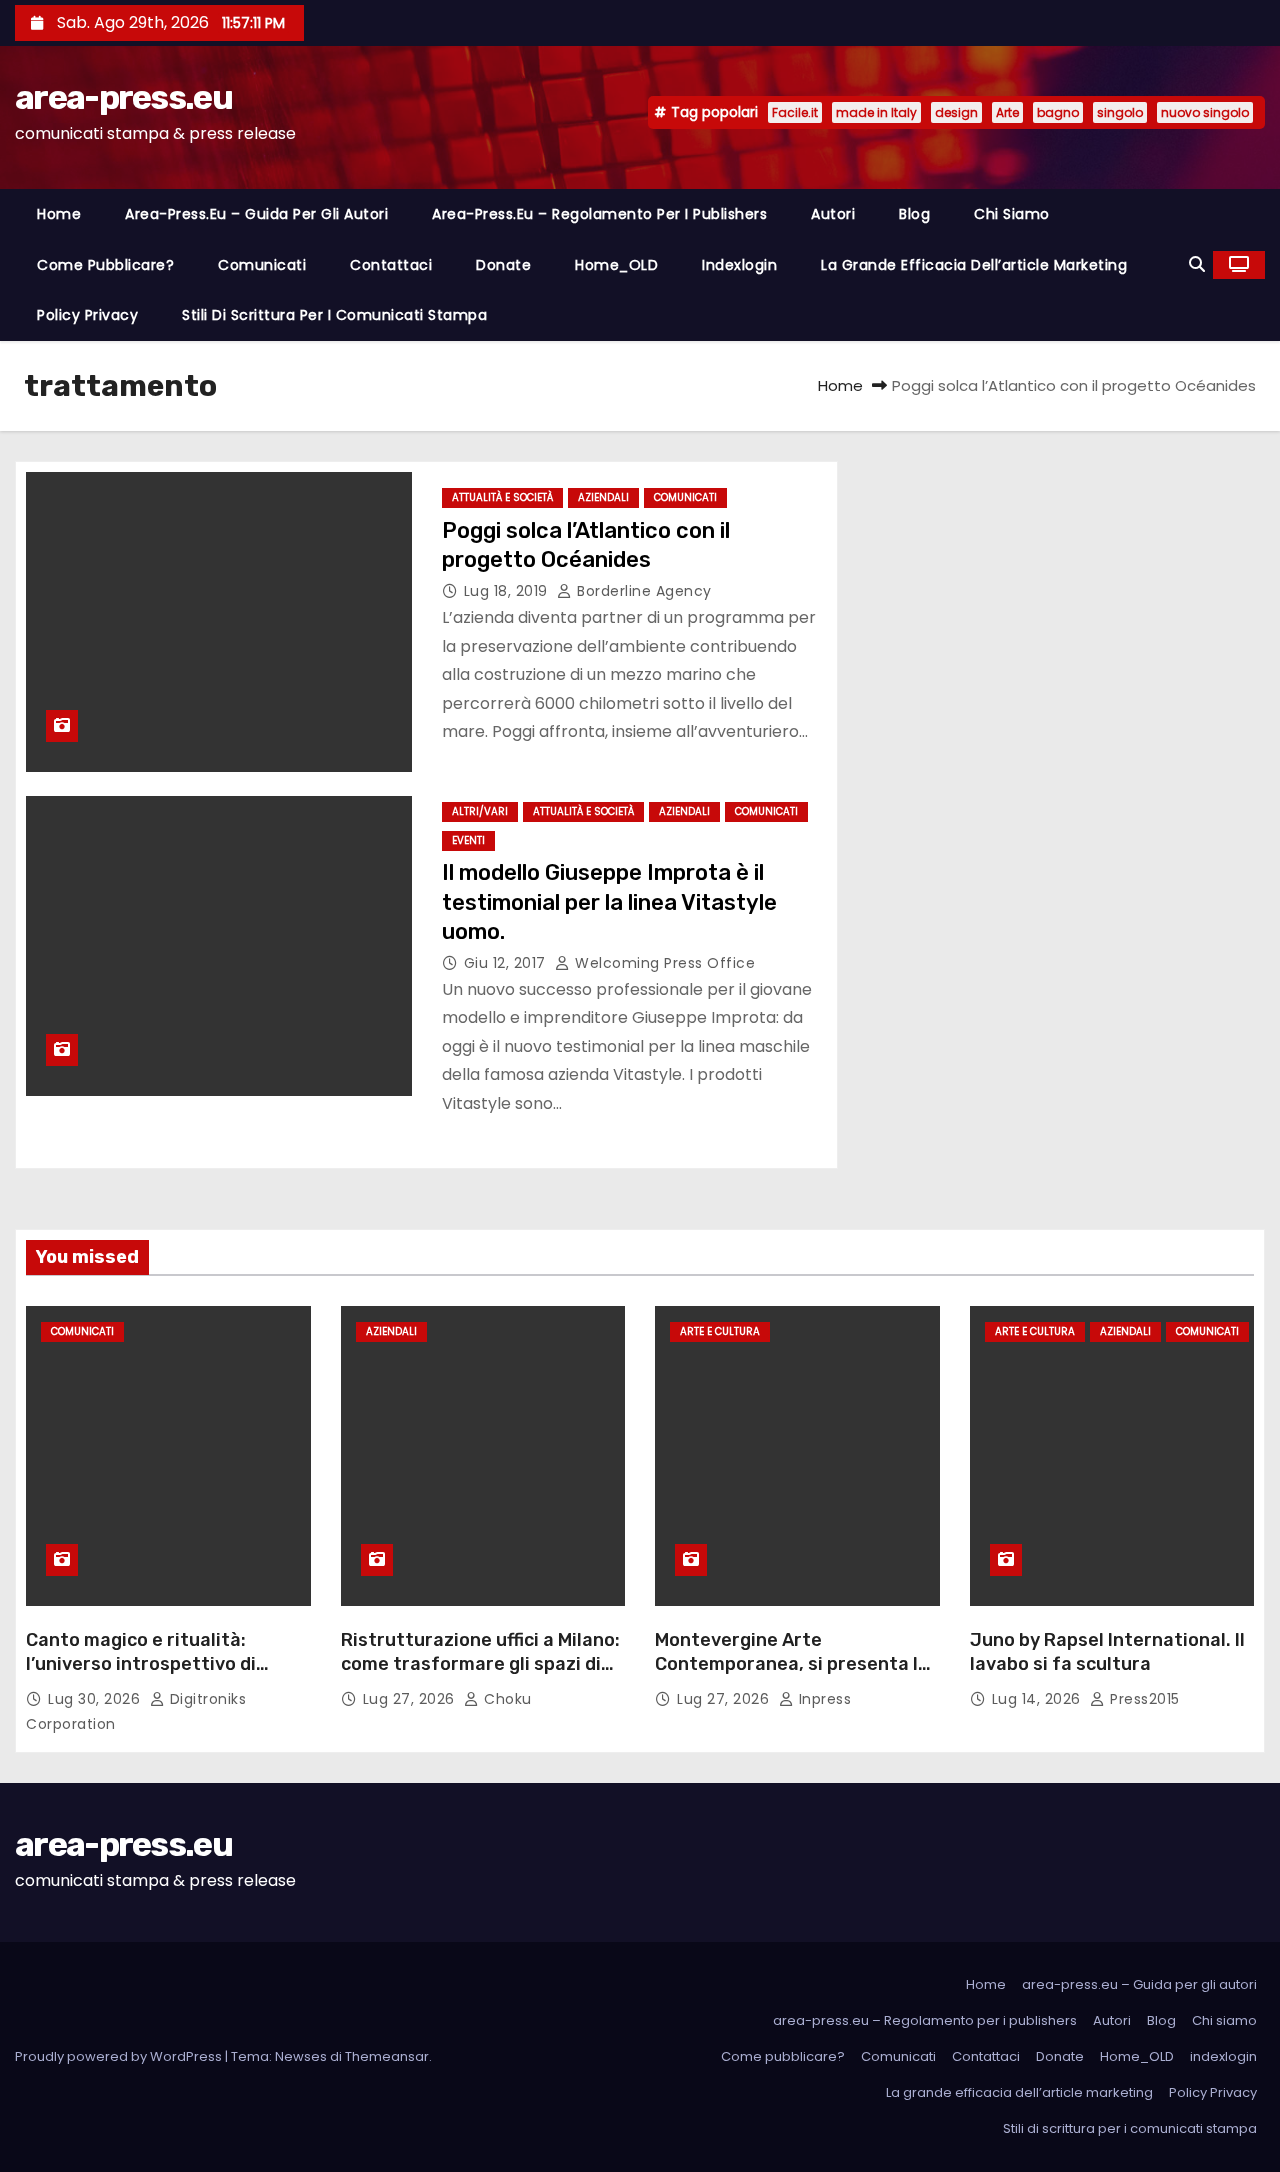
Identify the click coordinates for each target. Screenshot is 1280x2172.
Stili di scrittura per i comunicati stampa (334, 315)
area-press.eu (123, 97)
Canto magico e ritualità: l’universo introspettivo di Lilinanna (141, 1664)
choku (506, 1699)
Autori (833, 214)
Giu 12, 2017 (507, 963)
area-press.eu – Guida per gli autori (256, 214)
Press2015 (1143, 1699)
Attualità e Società (502, 497)
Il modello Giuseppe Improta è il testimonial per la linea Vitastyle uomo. (609, 902)
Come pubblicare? (105, 265)
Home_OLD (616, 265)
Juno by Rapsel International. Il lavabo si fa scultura (1107, 1652)
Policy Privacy (87, 315)
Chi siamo (1012, 214)
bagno (1058, 112)
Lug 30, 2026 (96, 1699)
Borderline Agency (642, 591)
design (956, 112)
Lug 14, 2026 (1039, 1699)
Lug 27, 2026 (411, 1699)
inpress (822, 1699)
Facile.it (795, 112)
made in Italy (876, 112)
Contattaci (391, 265)
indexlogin (739, 265)
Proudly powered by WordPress (120, 2056)
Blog (914, 214)
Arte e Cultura (720, 1331)
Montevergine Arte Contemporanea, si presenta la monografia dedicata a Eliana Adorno (792, 1676)
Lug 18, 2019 (508, 591)
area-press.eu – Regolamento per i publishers (599, 214)
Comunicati (262, 265)
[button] (1197, 264)
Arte (1007, 112)
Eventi (468, 840)
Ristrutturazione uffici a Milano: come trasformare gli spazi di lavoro (480, 1664)
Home (59, 214)
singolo (1120, 112)
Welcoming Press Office (663, 963)
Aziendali (603, 497)
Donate (503, 265)
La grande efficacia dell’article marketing (974, 265)
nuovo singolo (1205, 112)
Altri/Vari (480, 811)
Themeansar (387, 2056)
